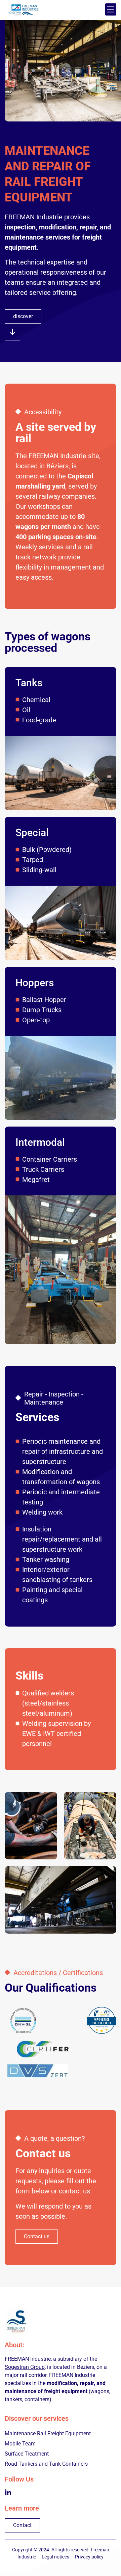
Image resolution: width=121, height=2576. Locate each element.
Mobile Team (20, 2444)
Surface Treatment (27, 2454)
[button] (111, 9)
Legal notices (55, 2557)
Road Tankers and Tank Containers (46, 2464)
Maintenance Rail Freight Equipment (48, 2433)
